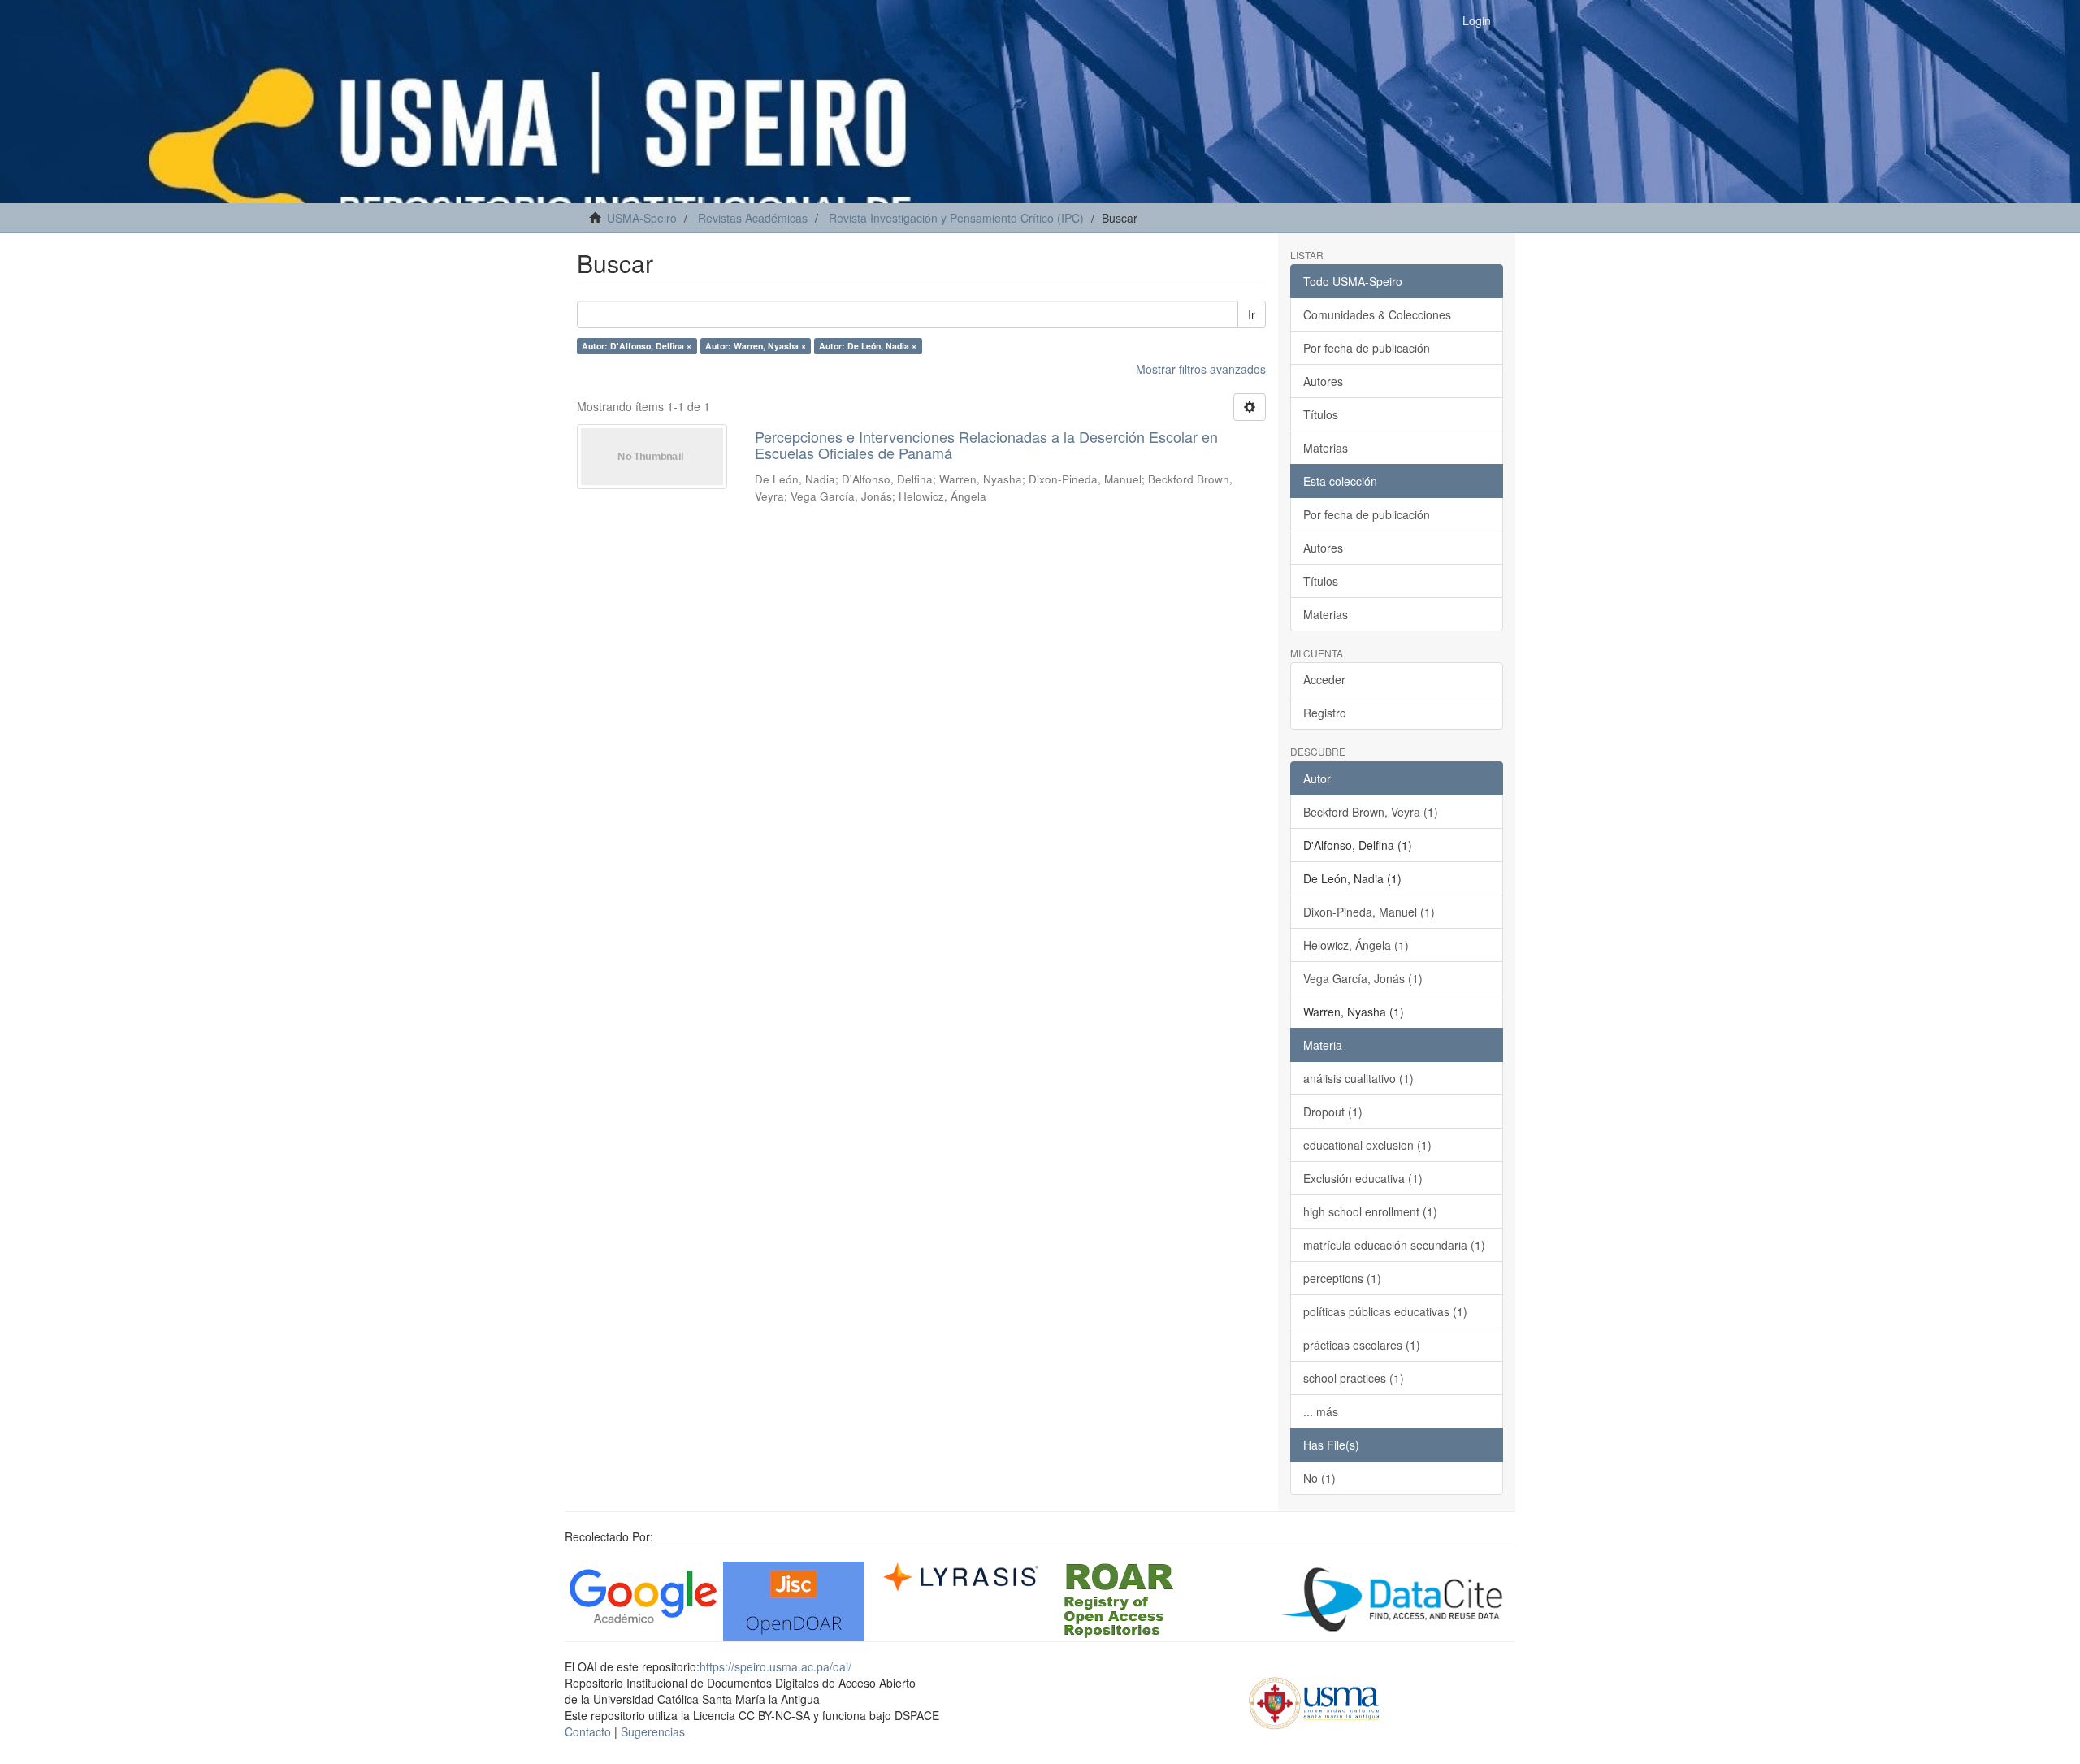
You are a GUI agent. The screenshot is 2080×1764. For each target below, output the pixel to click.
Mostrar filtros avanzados (1201, 369)
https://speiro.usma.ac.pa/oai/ (776, 1666)
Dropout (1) (1333, 1112)
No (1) (1319, 1478)
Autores (1323, 381)
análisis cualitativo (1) (1358, 1078)
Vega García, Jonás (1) (1363, 978)
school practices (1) (1354, 1378)
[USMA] (1314, 1701)
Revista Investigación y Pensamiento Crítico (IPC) (956, 218)
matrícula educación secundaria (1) (1394, 1245)
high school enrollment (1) (1370, 1211)
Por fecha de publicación (1367, 348)
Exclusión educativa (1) (1363, 1178)
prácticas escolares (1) (1362, 1345)
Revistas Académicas (753, 218)
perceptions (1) (1342, 1278)
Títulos (1321, 414)
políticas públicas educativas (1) (1385, 1311)
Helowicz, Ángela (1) (1356, 945)
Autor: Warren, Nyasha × (756, 346)
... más (1321, 1411)
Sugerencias (653, 1731)
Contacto (588, 1731)
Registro (1325, 713)
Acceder (1324, 679)
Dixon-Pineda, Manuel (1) (1369, 912)
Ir (1252, 314)
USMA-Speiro (642, 218)
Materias (1326, 448)
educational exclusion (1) (1367, 1145)
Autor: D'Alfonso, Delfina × (637, 346)
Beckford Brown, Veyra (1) (1371, 812)
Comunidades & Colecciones (1377, 314)
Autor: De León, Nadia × (868, 346)
